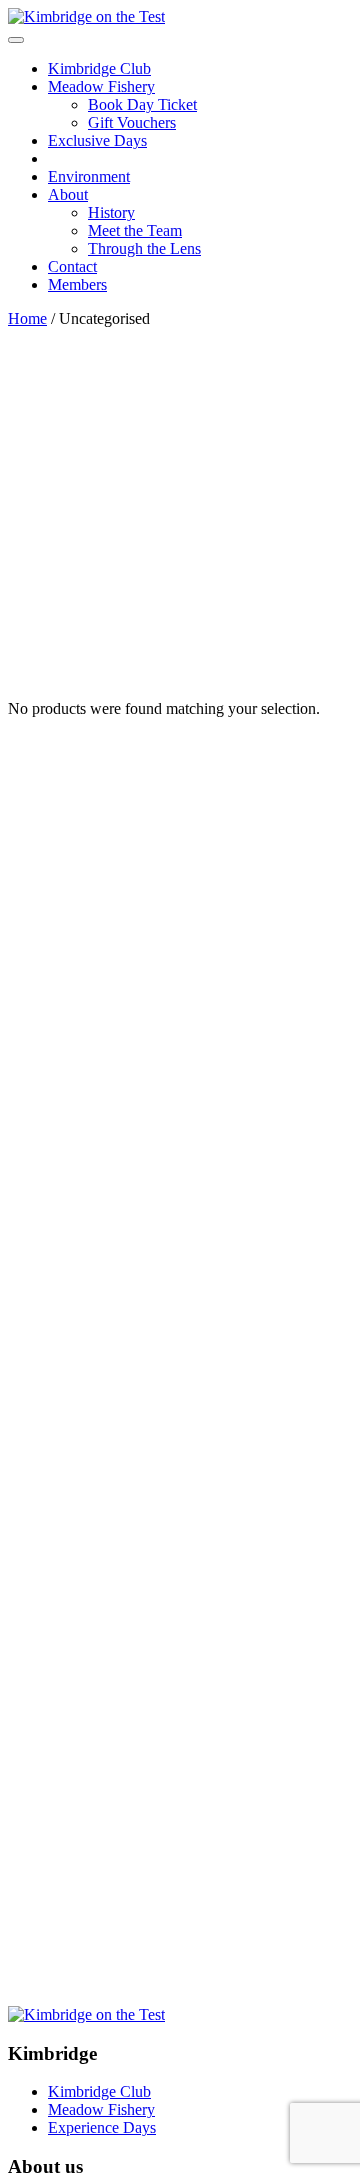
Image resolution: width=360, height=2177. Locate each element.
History (111, 212)
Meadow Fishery (101, 86)
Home (27, 318)
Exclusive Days (97, 140)
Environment (89, 176)
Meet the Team (135, 230)
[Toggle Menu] (16, 40)
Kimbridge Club (99, 68)
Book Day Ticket (142, 104)
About (68, 194)
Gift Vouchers (132, 122)
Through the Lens (144, 248)
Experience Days (102, 2127)
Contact (72, 266)
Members (77, 284)
